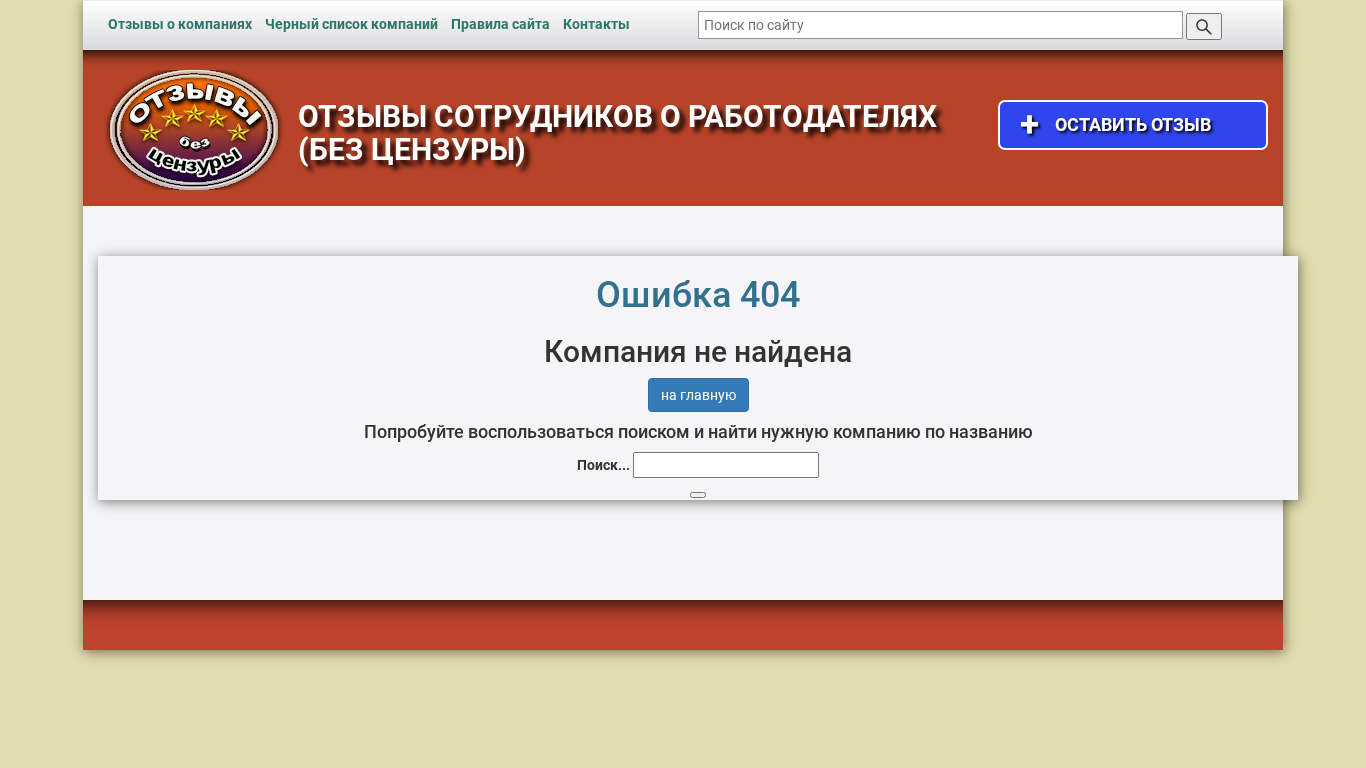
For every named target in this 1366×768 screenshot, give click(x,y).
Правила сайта (500, 24)
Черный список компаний (351, 24)
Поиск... (603, 465)
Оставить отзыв (1115, 124)
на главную (698, 395)
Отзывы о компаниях (180, 24)
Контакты (596, 24)
